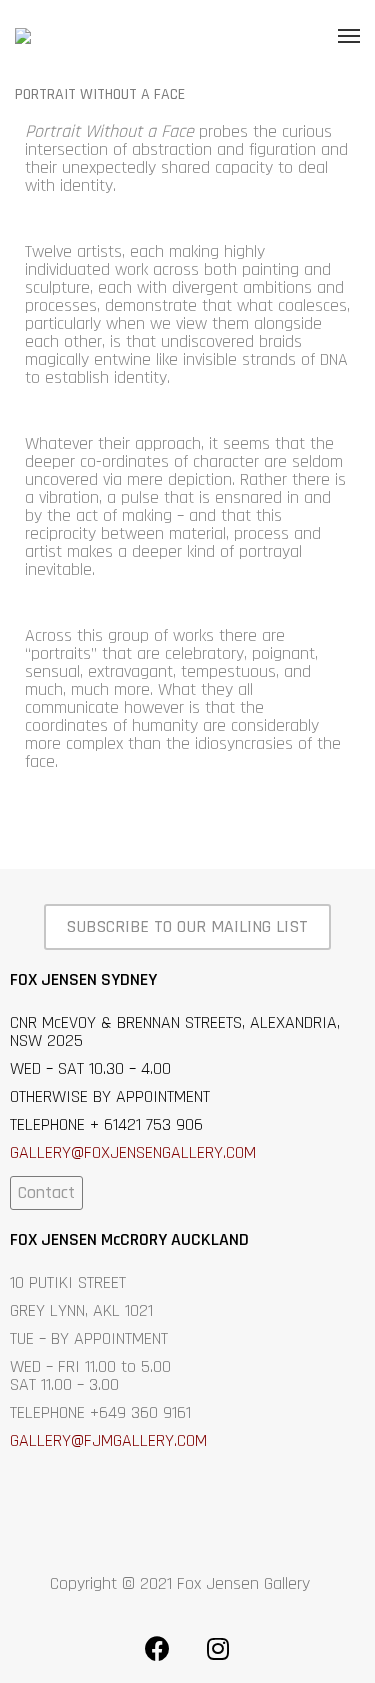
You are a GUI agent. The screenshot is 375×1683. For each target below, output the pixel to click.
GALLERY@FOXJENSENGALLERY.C (122, 1152)
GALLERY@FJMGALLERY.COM (108, 1440)
